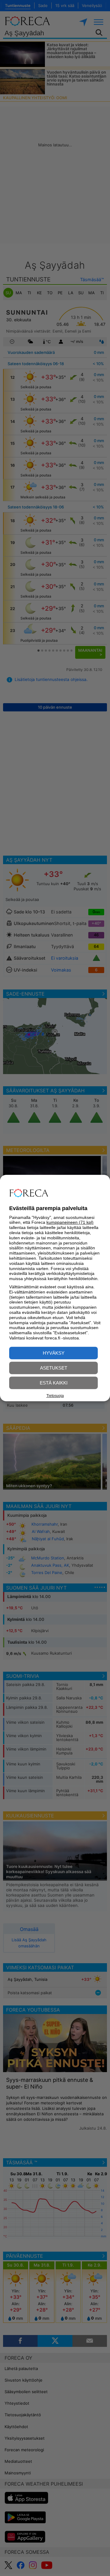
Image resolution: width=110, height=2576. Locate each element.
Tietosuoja (55, 1396)
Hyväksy (54, 1353)
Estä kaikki (54, 1383)
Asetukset (54, 1368)
